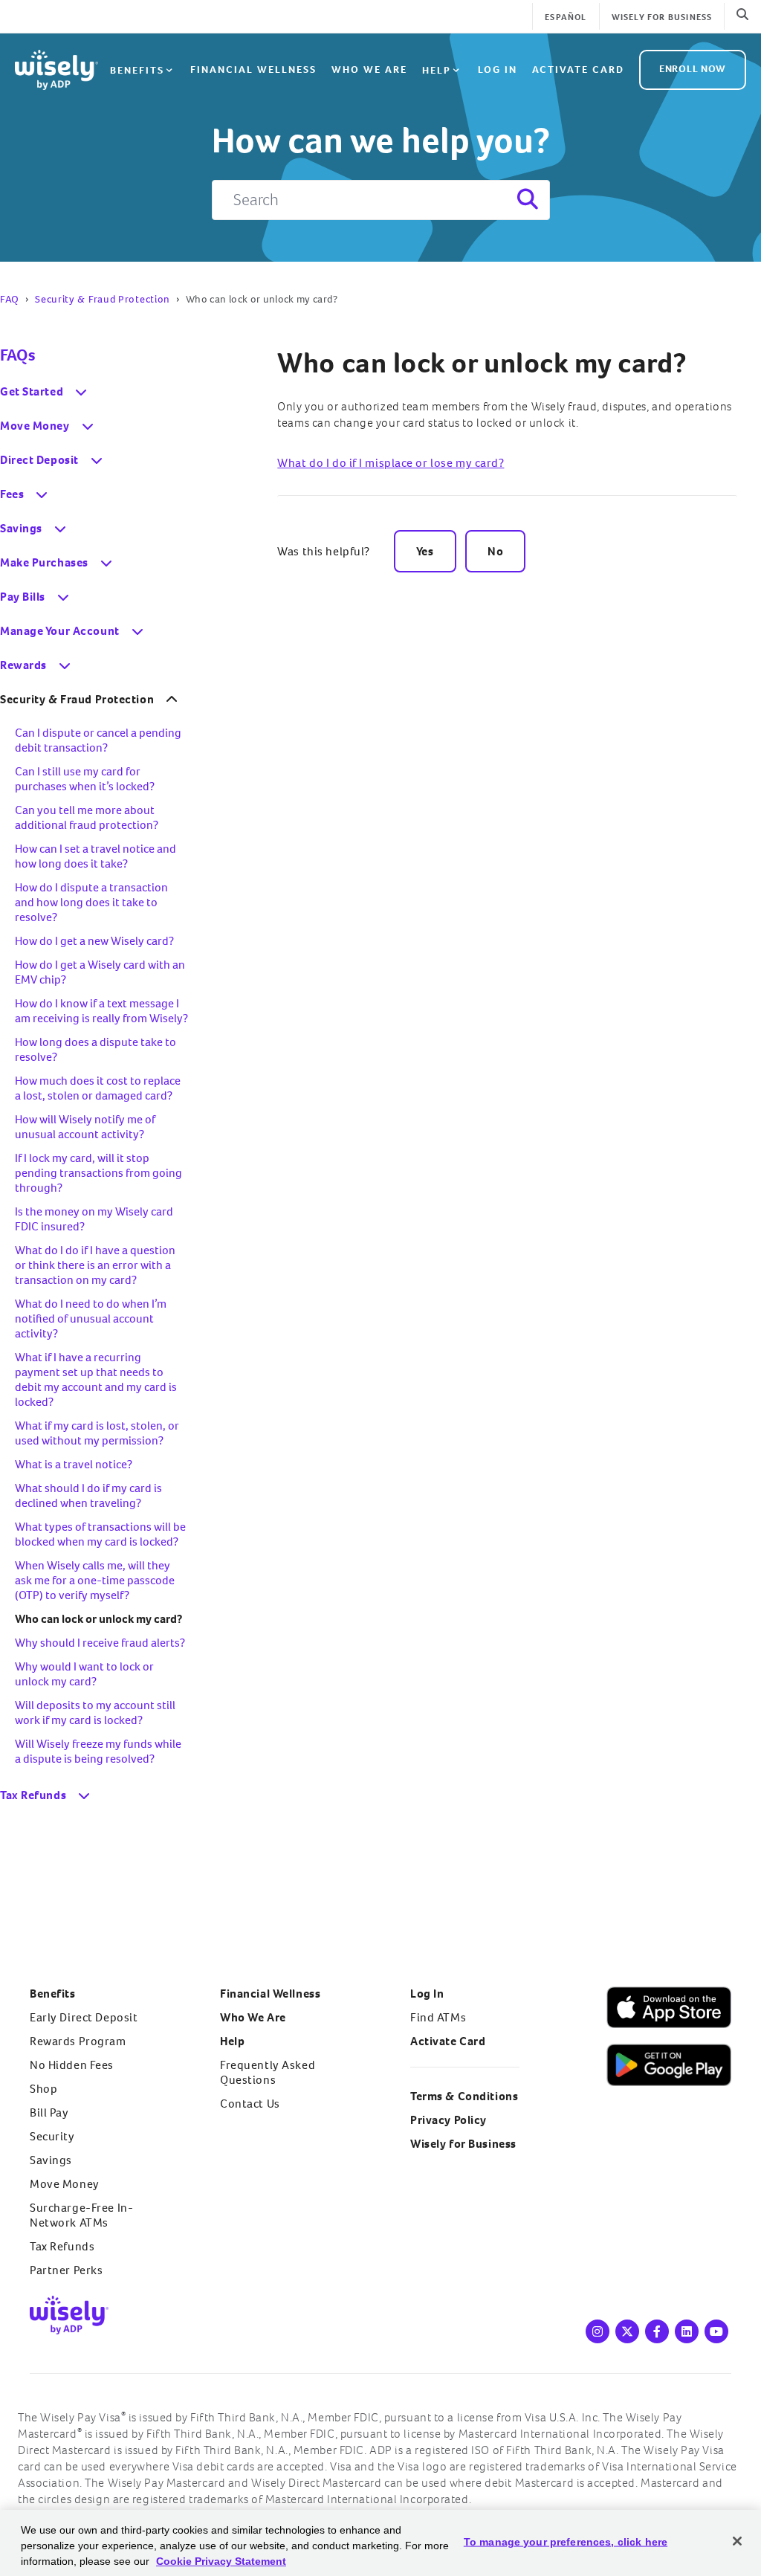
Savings (51, 2160)
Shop (43, 2089)
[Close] (737, 2541)
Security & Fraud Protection (103, 299)
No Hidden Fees (72, 2065)
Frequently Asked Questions (268, 2072)
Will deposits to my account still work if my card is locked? (95, 1713)
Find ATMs (438, 2017)
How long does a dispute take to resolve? (95, 1049)
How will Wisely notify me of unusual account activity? (85, 1127)
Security (52, 2136)
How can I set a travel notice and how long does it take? (95, 856)
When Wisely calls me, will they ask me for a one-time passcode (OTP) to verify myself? (95, 1580)
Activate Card (578, 70)
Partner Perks (66, 2270)
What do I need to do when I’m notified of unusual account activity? (91, 1318)
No (495, 551)
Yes (425, 551)
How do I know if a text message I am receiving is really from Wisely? (101, 1011)
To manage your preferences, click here (566, 2542)
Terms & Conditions (464, 2096)
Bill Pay (49, 2112)
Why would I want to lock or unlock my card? (84, 1674)
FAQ (10, 299)
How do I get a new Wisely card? (94, 941)
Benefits (137, 70)
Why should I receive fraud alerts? (100, 1643)
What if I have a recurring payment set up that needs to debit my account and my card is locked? (96, 1379)
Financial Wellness (253, 70)
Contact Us (250, 2104)
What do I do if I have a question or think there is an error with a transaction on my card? (95, 1265)
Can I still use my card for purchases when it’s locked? (85, 779)
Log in (498, 70)
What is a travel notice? (74, 1464)
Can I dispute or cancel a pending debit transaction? (98, 740)
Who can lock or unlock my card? (482, 363)
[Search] (526, 200)
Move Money (65, 2184)
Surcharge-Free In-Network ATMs (81, 2215)
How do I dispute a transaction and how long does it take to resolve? (91, 902)
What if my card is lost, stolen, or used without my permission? (97, 1433)
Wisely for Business (662, 17)
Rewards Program (78, 2041)
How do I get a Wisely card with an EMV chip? (100, 972)
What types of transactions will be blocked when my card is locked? (100, 1534)
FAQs (17, 355)
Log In (427, 1994)
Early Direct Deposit (84, 2017)
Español (566, 17)
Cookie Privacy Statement (221, 2561)
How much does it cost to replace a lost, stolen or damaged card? (98, 1088)
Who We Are (369, 70)
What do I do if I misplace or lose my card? (391, 463)
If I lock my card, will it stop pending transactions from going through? (98, 1173)
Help (437, 70)
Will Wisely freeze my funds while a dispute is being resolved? (98, 1751)
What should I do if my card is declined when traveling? (88, 1495)
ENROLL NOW (693, 69)
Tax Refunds (62, 2246)
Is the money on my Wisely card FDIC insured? (94, 1219)
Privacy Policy (448, 2120)
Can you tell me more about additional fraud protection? (87, 817)
